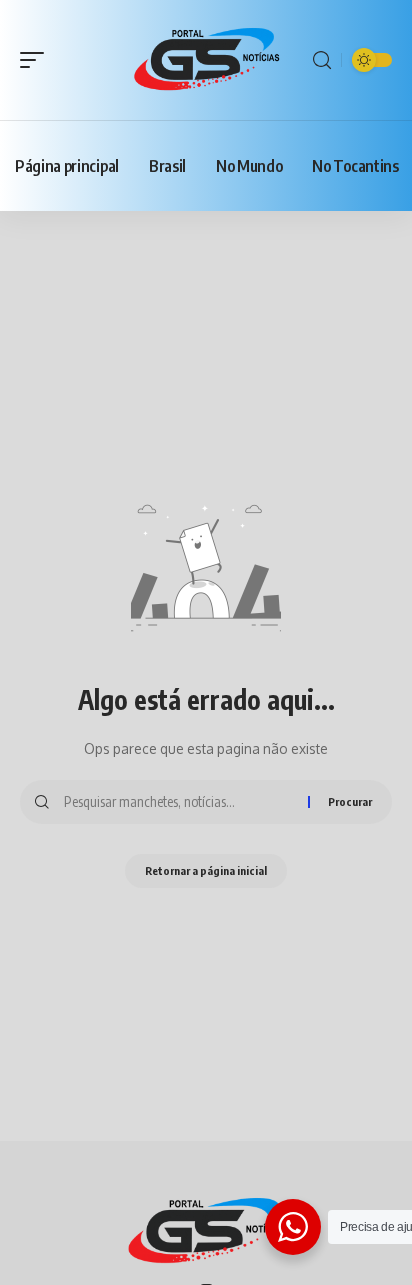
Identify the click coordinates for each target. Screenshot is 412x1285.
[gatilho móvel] (37, 60)
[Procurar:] (178, 802)
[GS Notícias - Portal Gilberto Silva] (206, 59)
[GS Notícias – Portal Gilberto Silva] (205, 1232)
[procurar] (322, 60)
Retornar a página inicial (206, 870)
